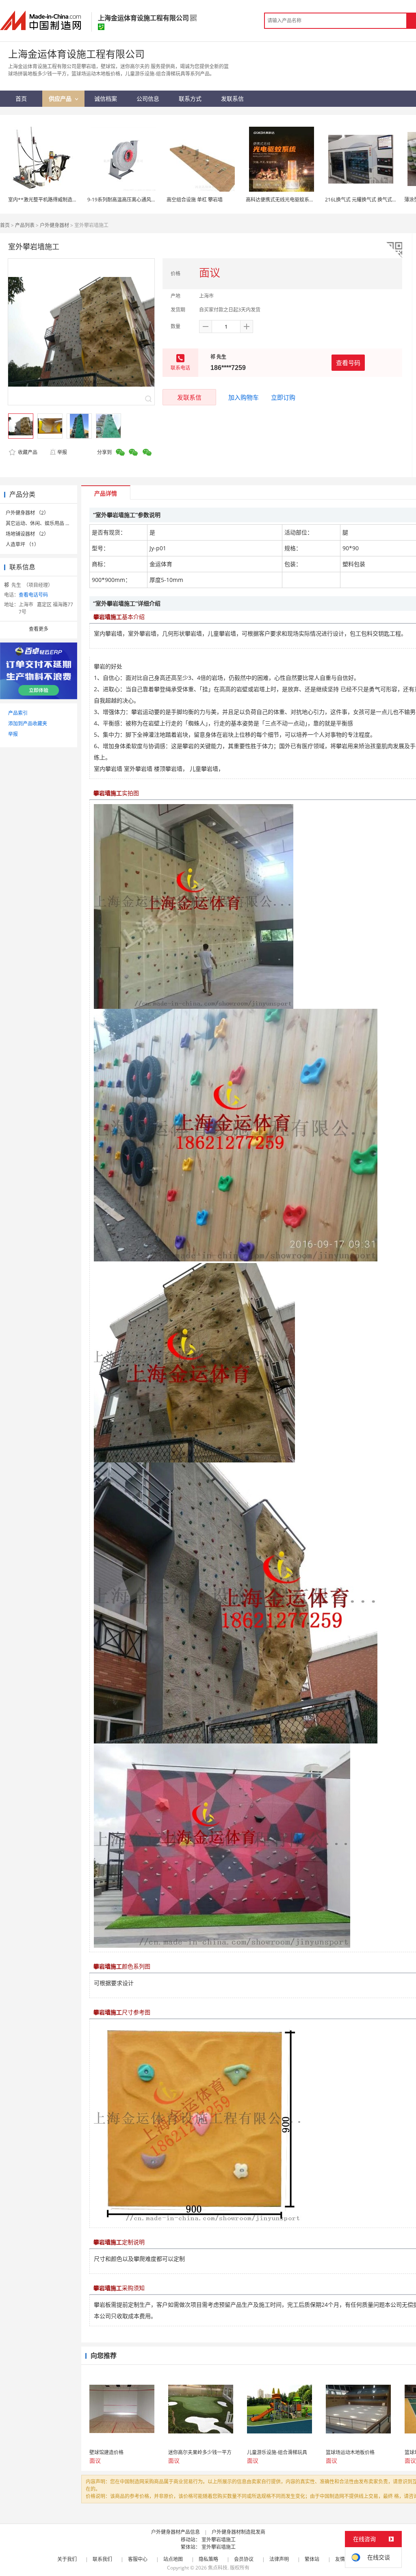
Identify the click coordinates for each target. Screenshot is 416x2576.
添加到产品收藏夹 (28, 723)
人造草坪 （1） (22, 544)
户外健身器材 (54, 225)
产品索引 (18, 713)
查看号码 (348, 363)
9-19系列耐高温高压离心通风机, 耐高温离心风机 (140, 200)
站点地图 (173, 2559)
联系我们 (102, 2559)
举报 (62, 452)
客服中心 (138, 2559)
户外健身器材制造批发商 (238, 2532)
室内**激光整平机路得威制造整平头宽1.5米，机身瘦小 (68, 200)
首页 (5, 225)
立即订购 (283, 397)
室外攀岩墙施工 (219, 2540)
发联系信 (189, 397)
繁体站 (312, 2559)
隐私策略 (208, 2559)
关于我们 (67, 2559)
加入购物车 (244, 397)
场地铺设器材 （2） (27, 534)
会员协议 (244, 2559)
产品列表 (25, 225)
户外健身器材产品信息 (175, 2532)
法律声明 (279, 2559)
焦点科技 (218, 2568)
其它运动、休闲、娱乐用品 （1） (42, 523)
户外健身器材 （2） (27, 513)
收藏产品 (27, 452)
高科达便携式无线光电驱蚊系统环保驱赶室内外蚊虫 (302, 200)
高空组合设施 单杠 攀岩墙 (195, 200)
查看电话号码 (33, 595)
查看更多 (39, 629)
